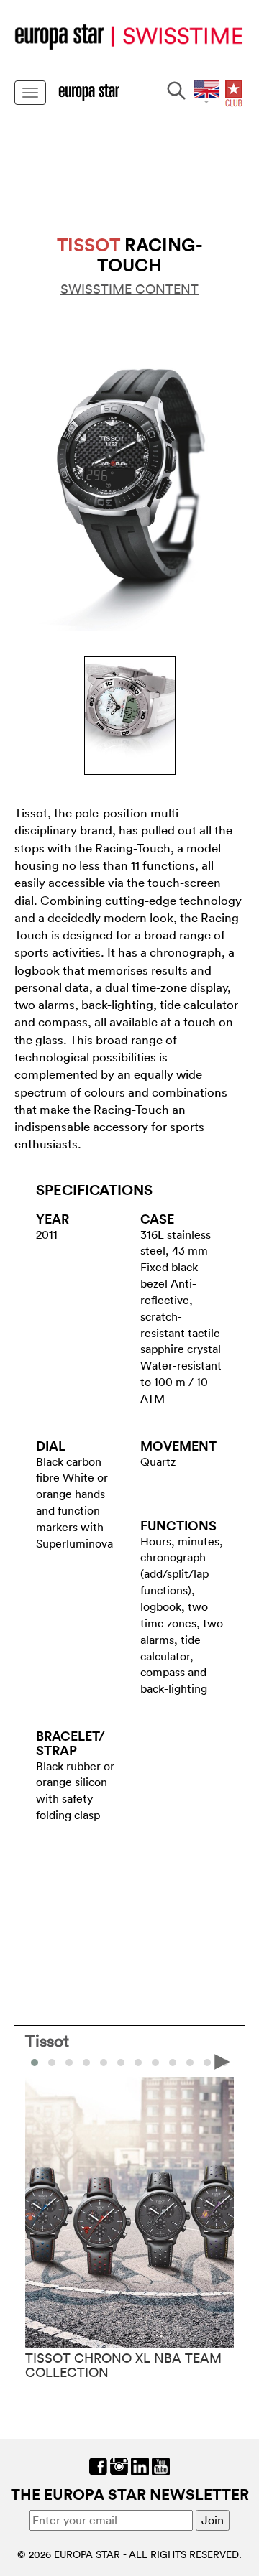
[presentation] (37, 2061)
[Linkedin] (140, 2465)
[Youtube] (161, 2465)
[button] (52, 2063)
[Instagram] (119, 2465)
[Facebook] (98, 2465)
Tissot (47, 2040)
